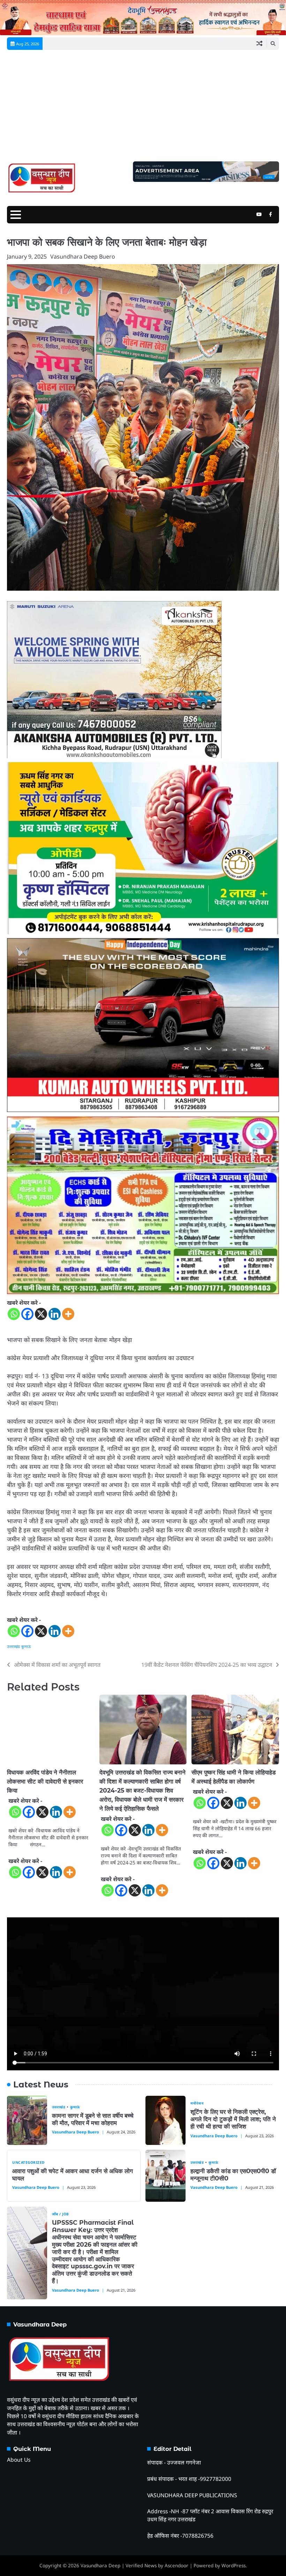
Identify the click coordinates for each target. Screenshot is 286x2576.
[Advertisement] (143, 109)
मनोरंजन (197, 2103)
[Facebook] (27, 1314)
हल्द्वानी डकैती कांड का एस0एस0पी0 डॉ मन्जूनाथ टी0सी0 (233, 2175)
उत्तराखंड (13, 1646)
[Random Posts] (259, 44)
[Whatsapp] (14, 1314)
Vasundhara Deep (100, 2566)
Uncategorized (28, 2163)
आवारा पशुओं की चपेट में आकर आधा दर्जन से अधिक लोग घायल (73, 2175)
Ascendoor (176, 2566)
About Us (19, 2460)
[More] (68, 1314)
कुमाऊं (26, 1646)
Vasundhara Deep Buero (83, 256)
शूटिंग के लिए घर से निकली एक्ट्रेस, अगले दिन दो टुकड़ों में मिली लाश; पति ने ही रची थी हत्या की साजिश (233, 2119)
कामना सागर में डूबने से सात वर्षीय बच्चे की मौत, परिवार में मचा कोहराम (93, 2119)
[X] (41, 1314)
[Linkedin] (55, 1314)
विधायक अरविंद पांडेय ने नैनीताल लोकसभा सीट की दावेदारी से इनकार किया (45, 1781)
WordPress (234, 2566)
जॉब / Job (61, 2214)
